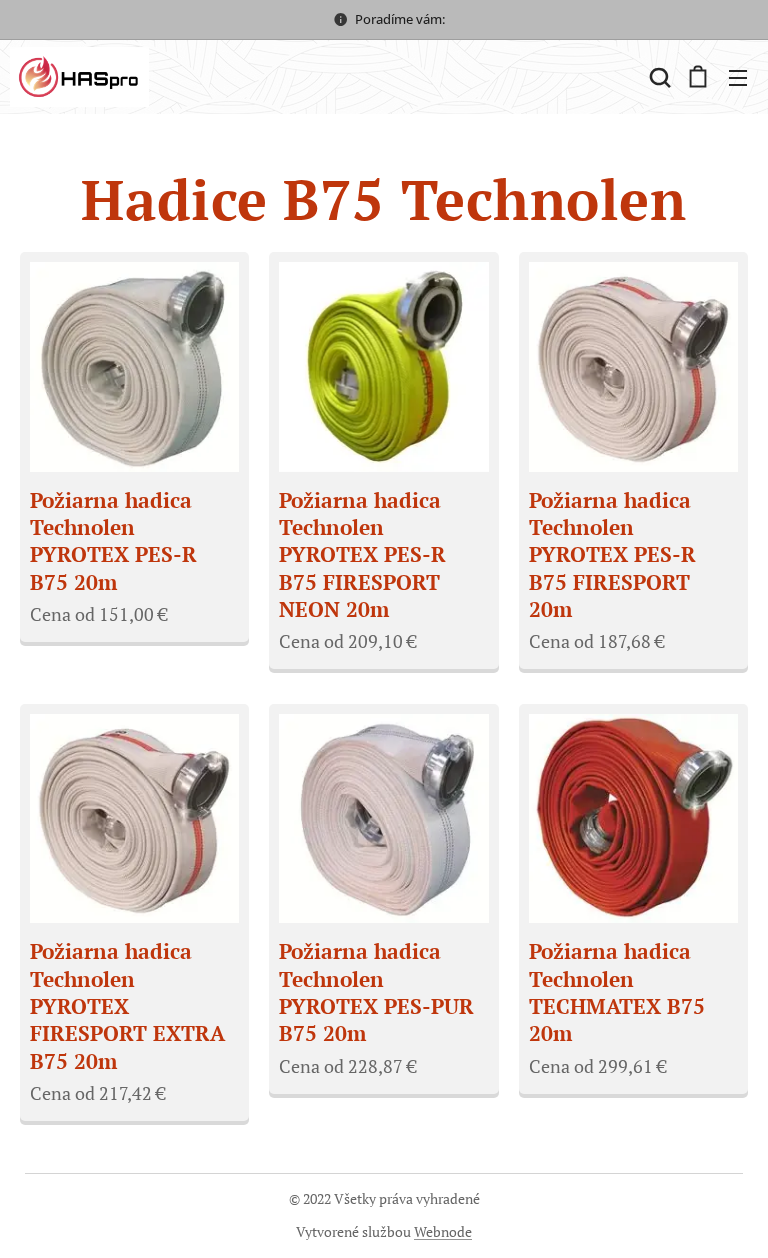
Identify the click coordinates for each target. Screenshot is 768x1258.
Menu (738, 77)
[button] (658, 77)
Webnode (443, 1231)
